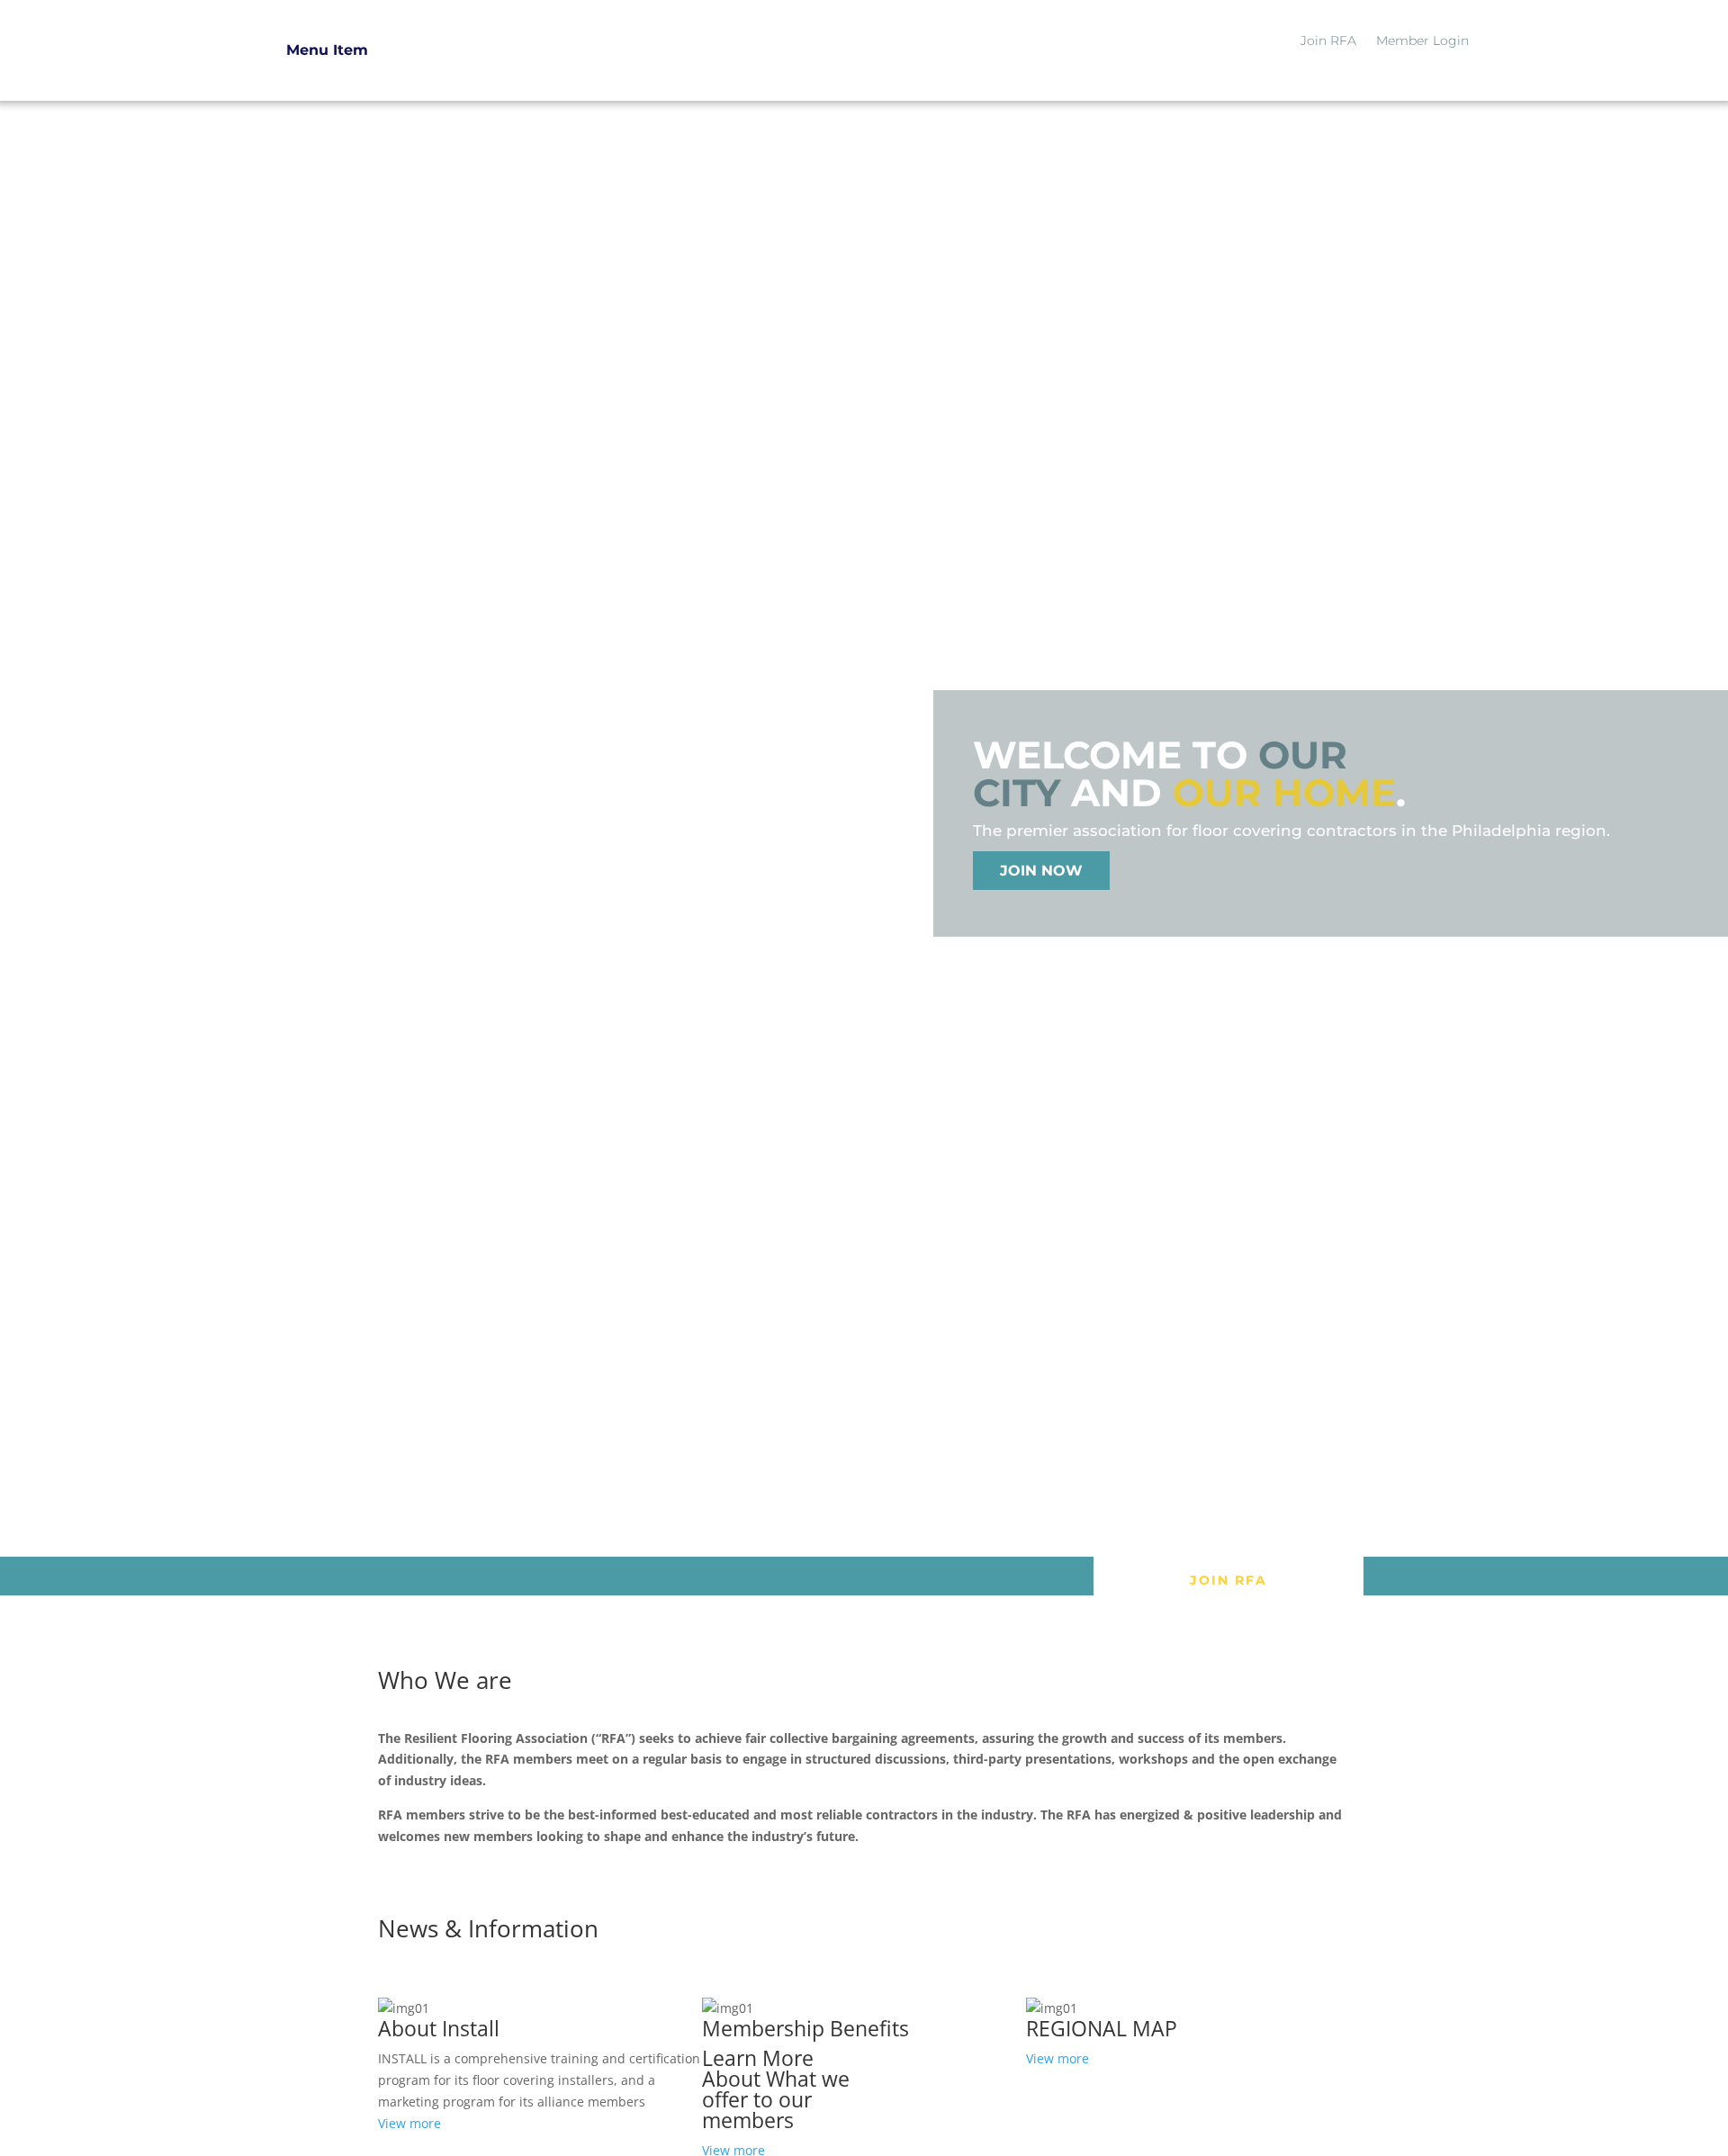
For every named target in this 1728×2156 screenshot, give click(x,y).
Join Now (1041, 871)
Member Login (1422, 41)
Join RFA (1328, 41)
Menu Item (327, 50)
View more (409, 2123)
